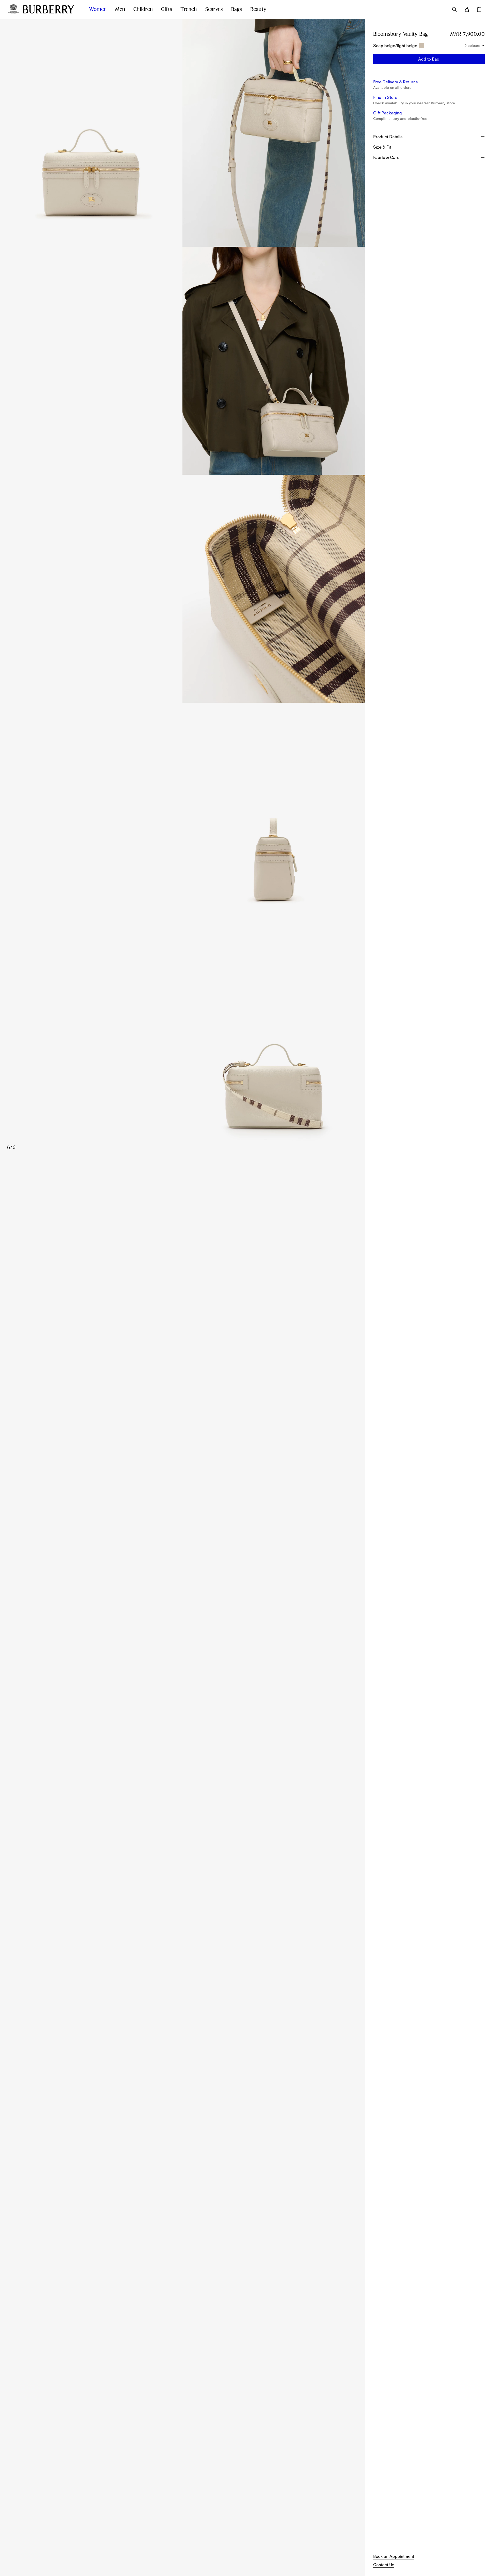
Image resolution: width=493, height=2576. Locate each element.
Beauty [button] (258, 9)
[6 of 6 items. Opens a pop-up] (182, 1045)
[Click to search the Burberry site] (454, 9)
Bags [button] (237, 9)
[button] (429, 59)
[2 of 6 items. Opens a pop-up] (274, 133)
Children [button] (143, 9)
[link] (394, 2556)
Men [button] (120, 9)
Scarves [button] (214, 9)
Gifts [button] (167, 9)
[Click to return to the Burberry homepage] (51, 9)
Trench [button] (189, 9)
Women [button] (98, 9)
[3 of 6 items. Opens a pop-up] (182, 361)
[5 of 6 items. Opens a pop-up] (182, 817)
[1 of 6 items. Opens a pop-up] (91, 133)
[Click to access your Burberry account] (467, 9)
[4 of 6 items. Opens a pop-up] (182, 589)
